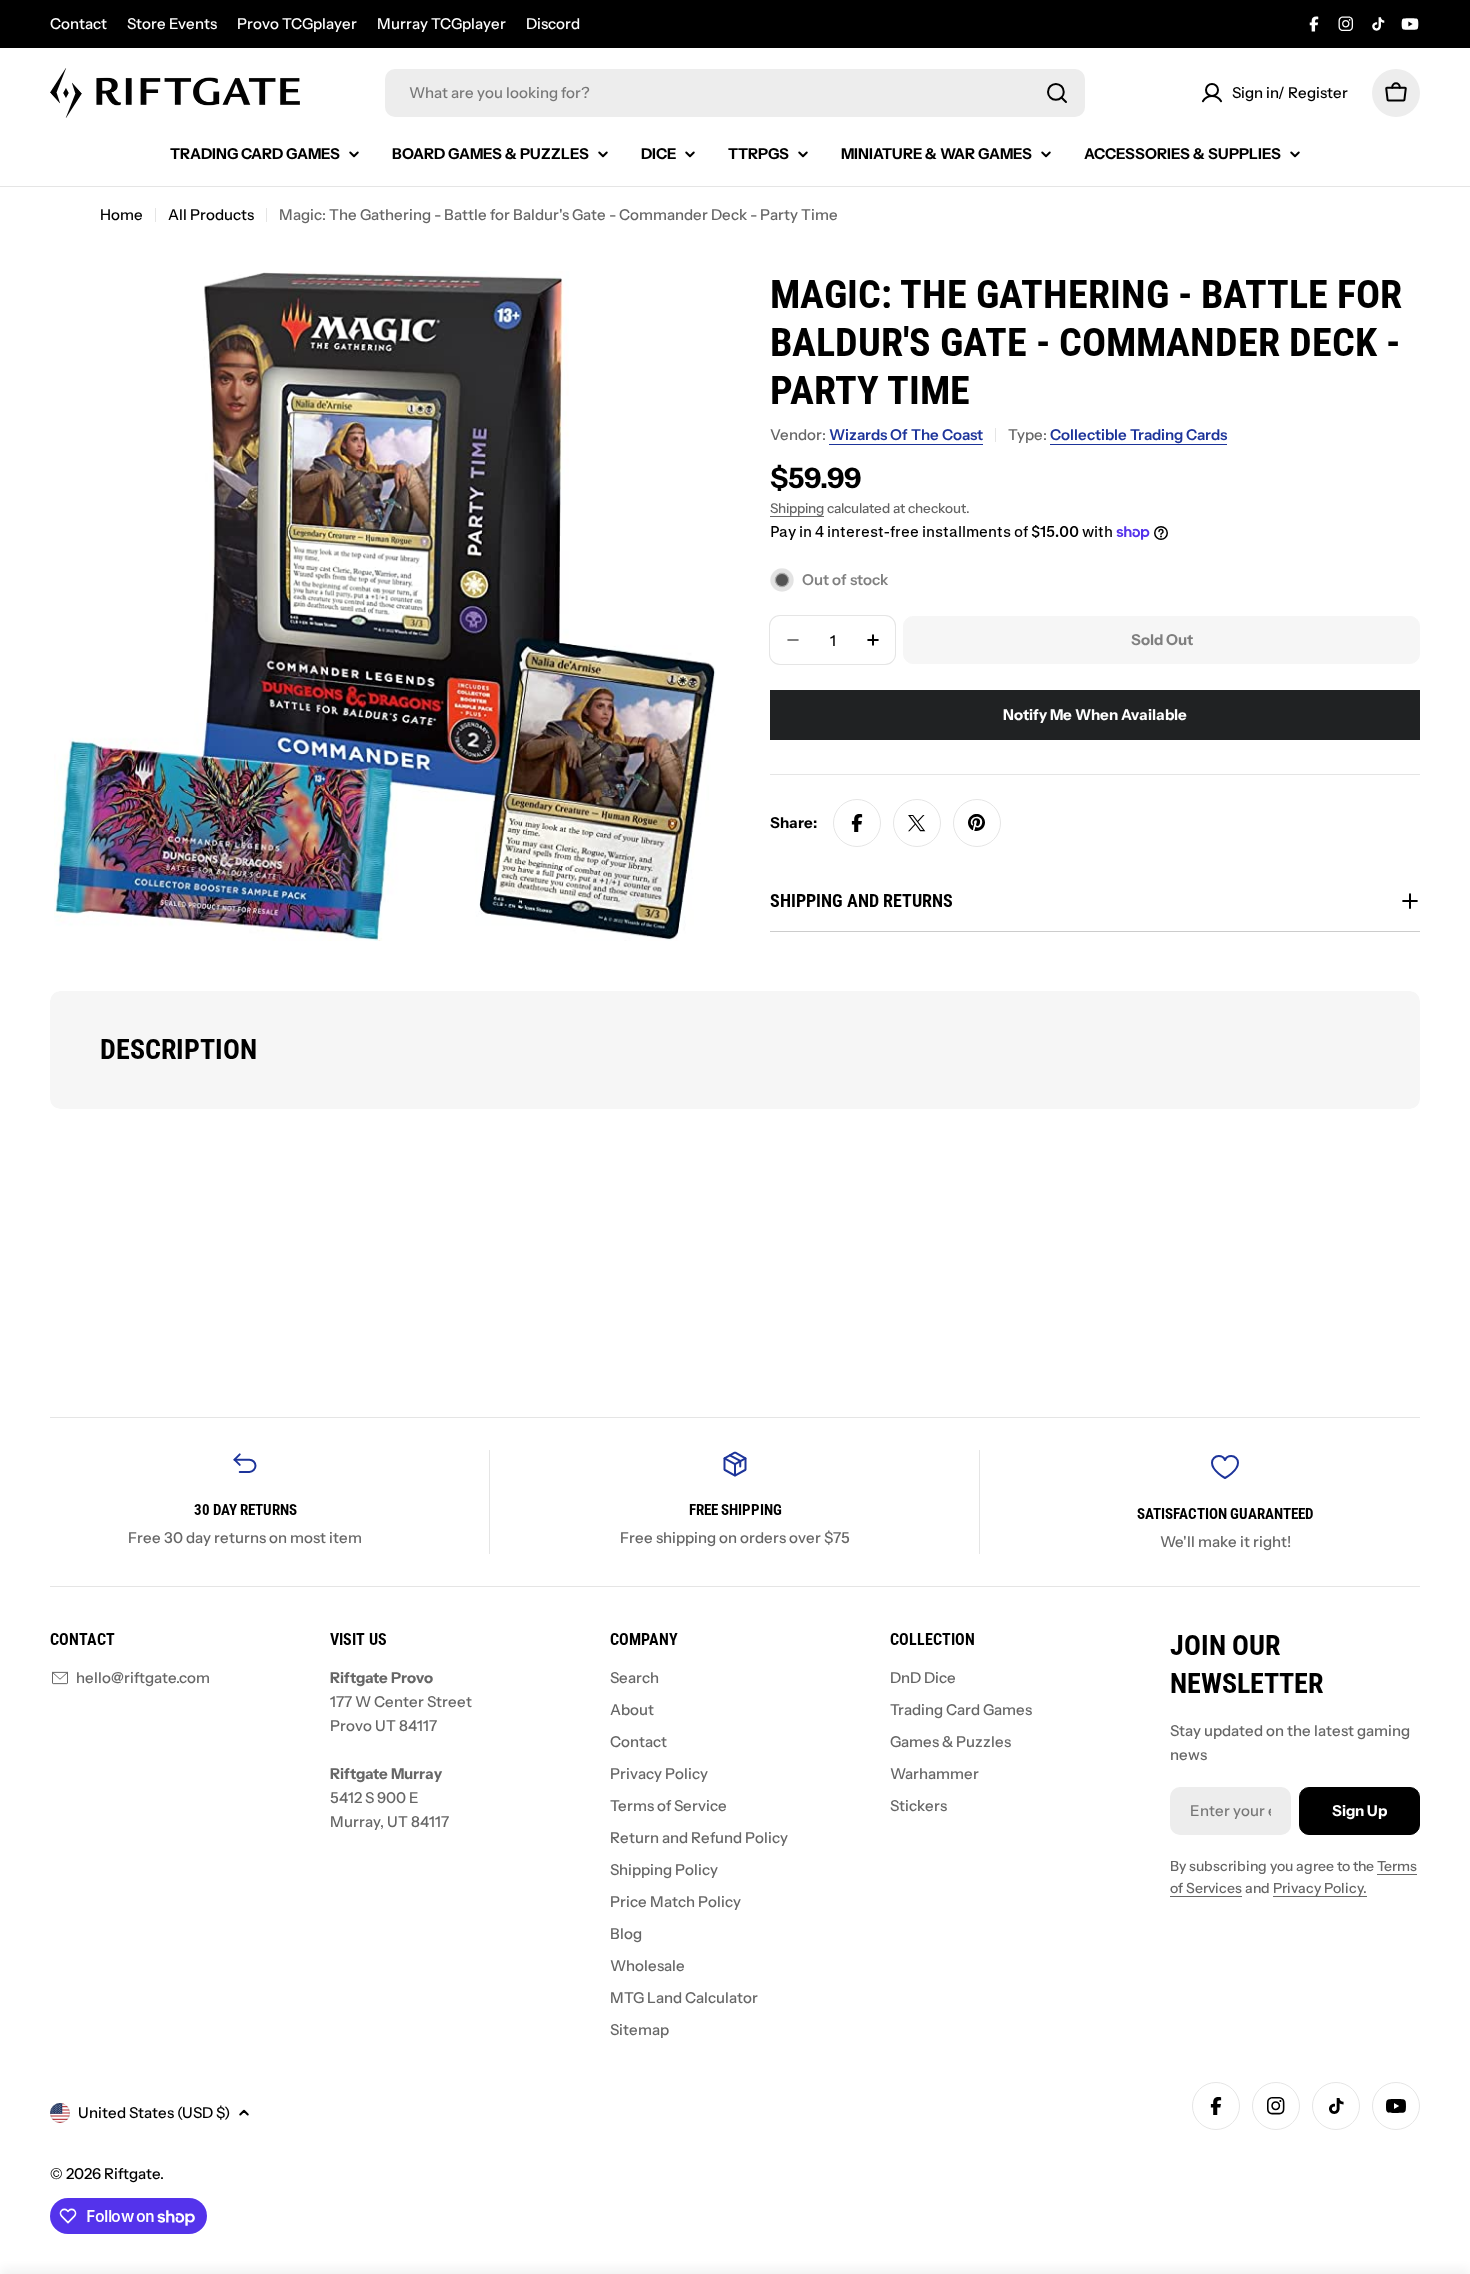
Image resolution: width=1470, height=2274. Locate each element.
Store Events (172, 23)
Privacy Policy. (1320, 1888)
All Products (211, 214)
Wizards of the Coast (906, 434)
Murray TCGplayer (441, 23)
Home (121, 214)
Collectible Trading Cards (1138, 434)
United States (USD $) (154, 2112)
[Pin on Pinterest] (977, 823)
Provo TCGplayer (297, 23)
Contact (78, 23)
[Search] (1057, 93)
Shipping (797, 508)
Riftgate (132, 2173)
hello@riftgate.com (143, 1677)
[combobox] (735, 93)
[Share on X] (917, 823)
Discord (553, 23)
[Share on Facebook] (857, 823)
